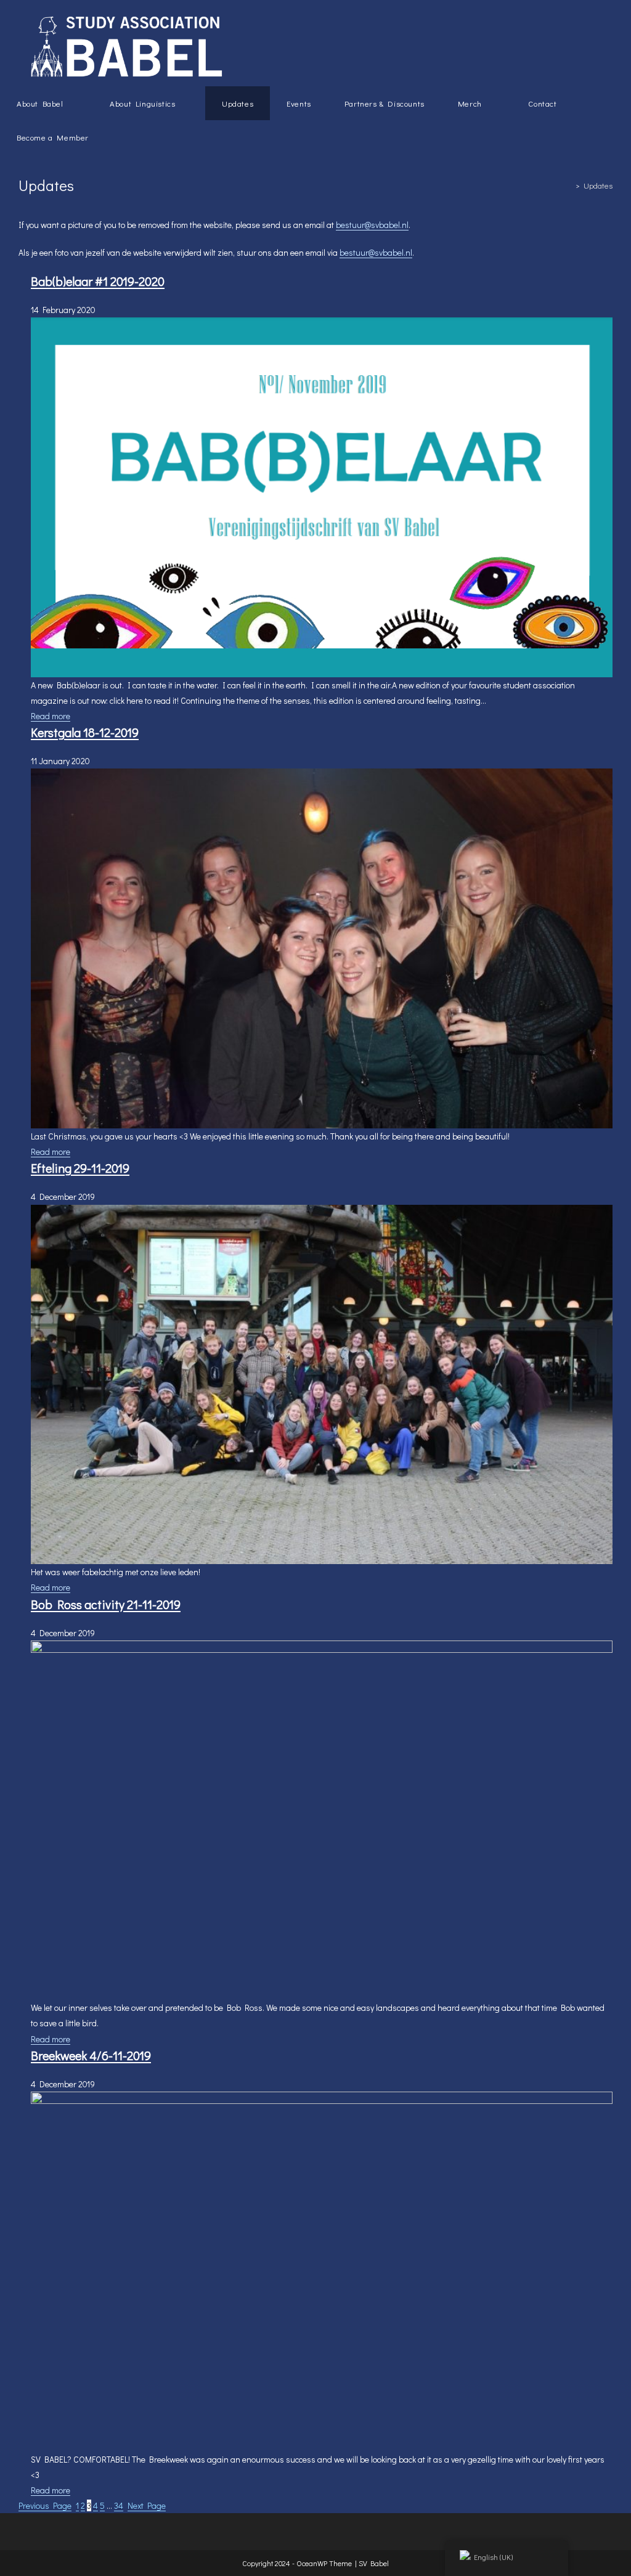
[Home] (569, 185)
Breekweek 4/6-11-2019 (91, 2055)
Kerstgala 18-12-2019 (85, 732)
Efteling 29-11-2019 (80, 1168)
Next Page (147, 2505)
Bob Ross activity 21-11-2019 (106, 1604)
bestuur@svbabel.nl (372, 225)
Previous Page (45, 2505)
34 (119, 2505)
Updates (598, 185)
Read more (51, 716)
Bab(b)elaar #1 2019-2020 (98, 281)
